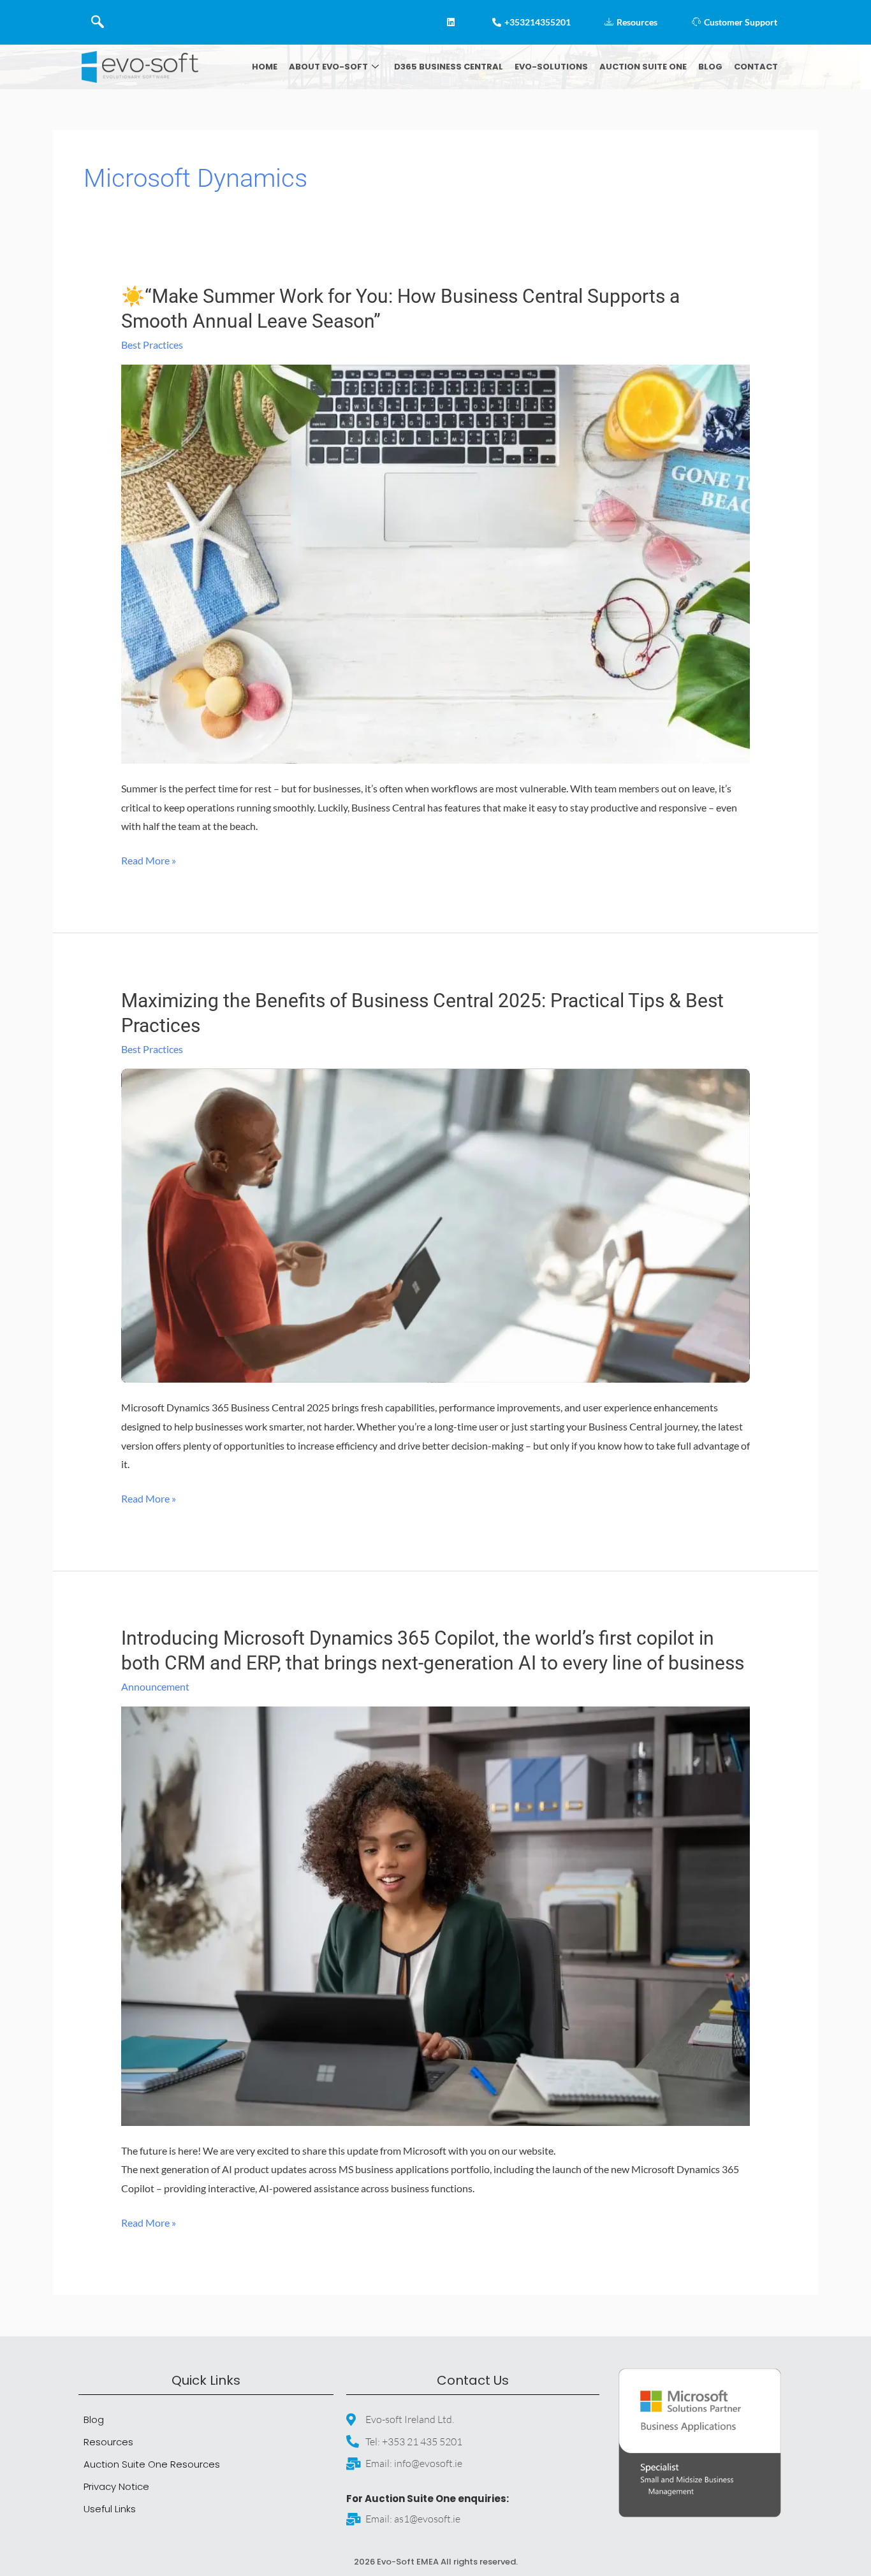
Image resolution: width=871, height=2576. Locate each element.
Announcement (155, 1686)
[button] (98, 22)
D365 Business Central (449, 67)
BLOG (710, 67)
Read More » (149, 859)
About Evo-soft (328, 67)
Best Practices (152, 345)
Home (265, 67)
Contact (756, 67)
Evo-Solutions (551, 67)
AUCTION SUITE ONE (643, 67)
